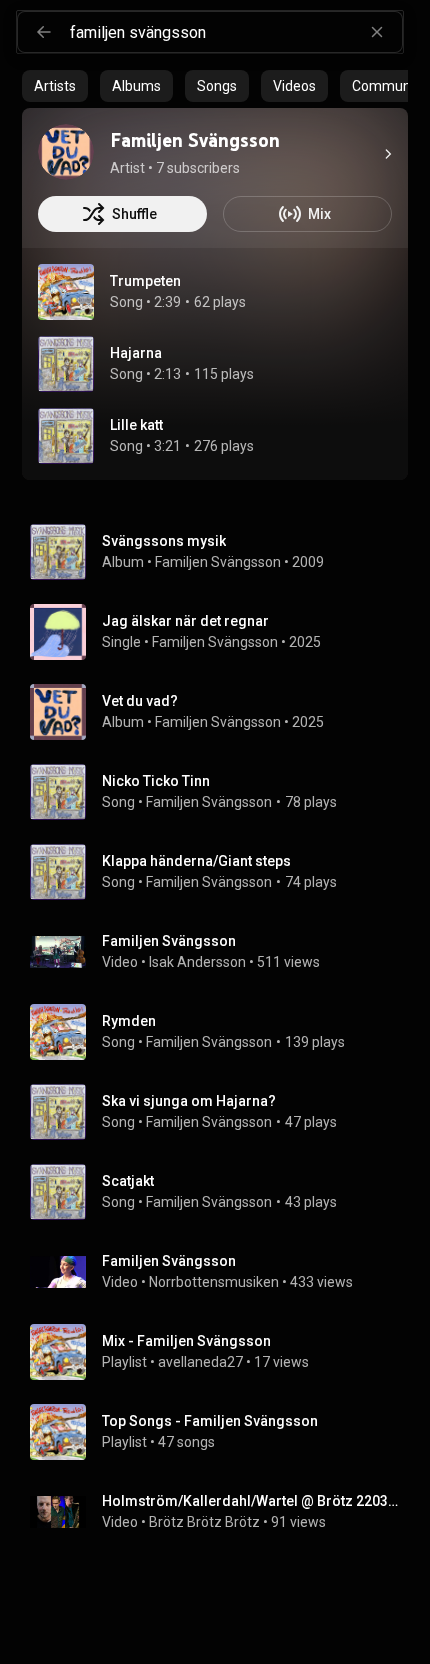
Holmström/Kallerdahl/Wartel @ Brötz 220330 (251, 1501)
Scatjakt (128, 1181)
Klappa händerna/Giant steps (196, 861)
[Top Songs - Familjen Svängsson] (223, 1432)
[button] (66, 292)
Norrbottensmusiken (214, 1282)
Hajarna (136, 353)
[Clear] (377, 32)
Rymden (129, 1021)
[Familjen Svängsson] (66, 152)
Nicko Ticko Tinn (156, 781)
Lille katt (136, 425)
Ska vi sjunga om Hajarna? (189, 1101)
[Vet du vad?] (223, 712)
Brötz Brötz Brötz (204, 1522)
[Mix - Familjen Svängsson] (223, 1352)
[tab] (55, 86)
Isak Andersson (197, 962)
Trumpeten (145, 281)
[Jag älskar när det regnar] (223, 632)
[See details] (388, 154)
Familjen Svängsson (218, 562)
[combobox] (236, 32)
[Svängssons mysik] (223, 552)
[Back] (44, 32)
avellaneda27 (200, 1362)
